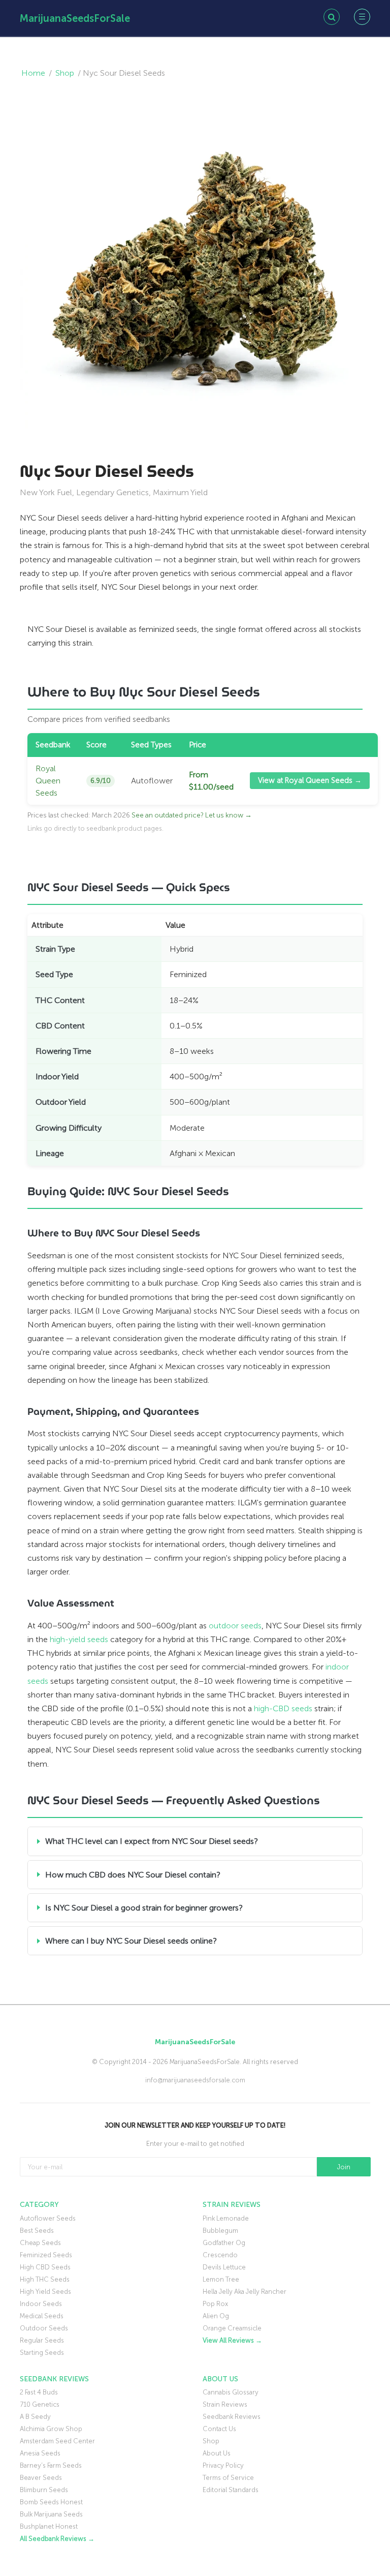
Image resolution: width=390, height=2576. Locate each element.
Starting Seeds (42, 2353)
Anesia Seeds (40, 2453)
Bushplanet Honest (49, 2526)
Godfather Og (224, 2243)
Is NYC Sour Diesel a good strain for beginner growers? (144, 1908)
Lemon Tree (221, 2279)
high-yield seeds (79, 1639)
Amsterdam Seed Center (57, 2441)
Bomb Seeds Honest (51, 2502)
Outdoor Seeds (44, 2328)
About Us (217, 2453)
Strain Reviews (225, 2404)
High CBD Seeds (45, 2267)
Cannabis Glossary (231, 2392)
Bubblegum (220, 2231)
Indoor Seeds (41, 2304)
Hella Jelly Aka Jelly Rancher (245, 2292)
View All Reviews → (232, 2340)
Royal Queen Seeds (48, 781)
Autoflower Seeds (48, 2218)
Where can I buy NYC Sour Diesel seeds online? (131, 1941)
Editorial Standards (231, 2490)
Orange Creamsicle (232, 2328)
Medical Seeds (42, 2316)
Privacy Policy (223, 2465)
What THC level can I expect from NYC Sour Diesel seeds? (152, 1841)
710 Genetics (40, 2404)
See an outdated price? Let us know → (192, 815)
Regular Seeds (42, 2340)
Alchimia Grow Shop (51, 2429)
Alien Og (216, 2316)
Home (33, 73)
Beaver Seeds (41, 2478)
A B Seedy (35, 2417)
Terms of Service (228, 2478)
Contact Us (219, 2429)
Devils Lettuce (224, 2267)
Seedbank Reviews (232, 2417)
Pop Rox (215, 2304)
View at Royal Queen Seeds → (310, 780)
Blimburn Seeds (44, 2490)
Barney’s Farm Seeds (51, 2465)
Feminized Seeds (46, 2255)
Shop (65, 73)
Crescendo (220, 2255)
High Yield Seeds (45, 2292)
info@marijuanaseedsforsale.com (195, 2080)
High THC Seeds (45, 2279)
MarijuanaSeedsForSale (75, 18)
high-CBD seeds (283, 1708)
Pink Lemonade (226, 2218)
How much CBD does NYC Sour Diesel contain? (133, 1875)
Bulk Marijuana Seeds (51, 2514)
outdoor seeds (235, 1626)
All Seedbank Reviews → (57, 2539)
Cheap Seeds (40, 2243)
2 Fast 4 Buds (39, 2392)
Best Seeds (37, 2231)
